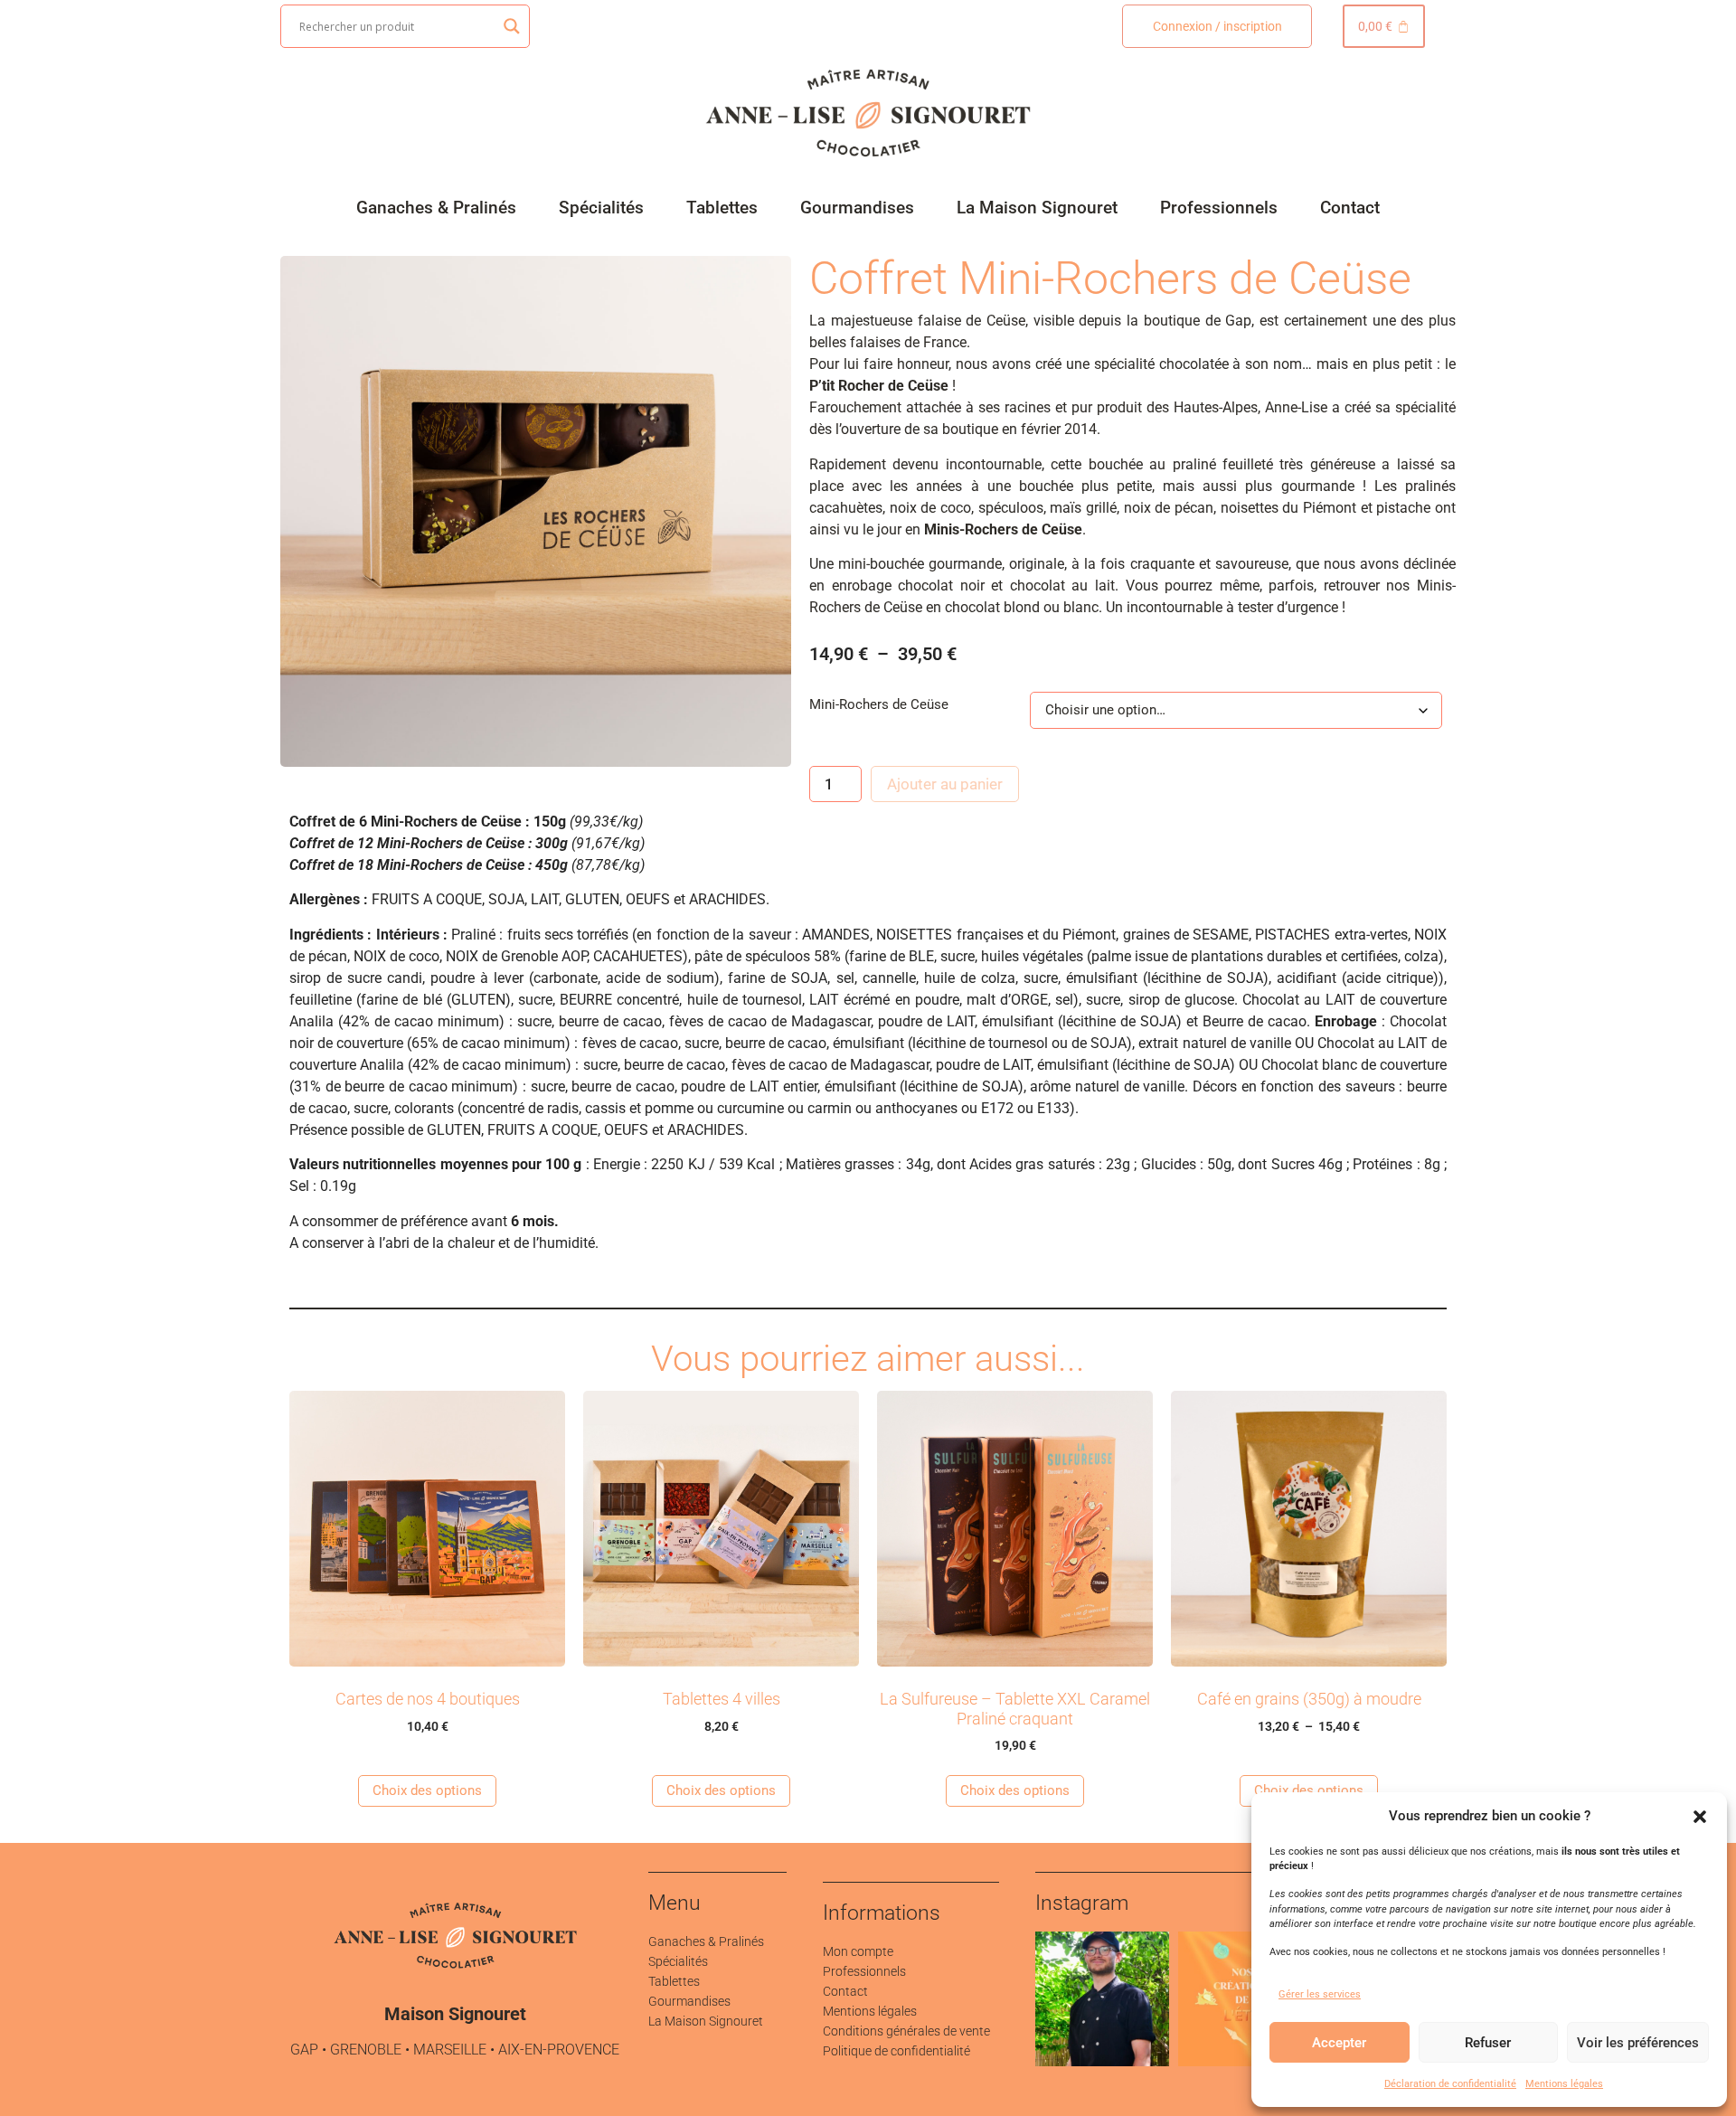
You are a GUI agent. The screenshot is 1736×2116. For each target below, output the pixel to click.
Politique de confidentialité (896, 2051)
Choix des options (427, 1790)
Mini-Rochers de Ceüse (879, 705)
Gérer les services (1320, 1994)
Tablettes (722, 208)
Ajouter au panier (945, 784)
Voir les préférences (1638, 2043)
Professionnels (1219, 208)
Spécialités (601, 208)
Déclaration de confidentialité (1450, 2084)
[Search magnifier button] (512, 26)
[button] (1700, 1817)
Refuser (1488, 2043)
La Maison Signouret (1037, 208)
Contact (1350, 208)
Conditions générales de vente (906, 2031)
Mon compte (858, 1951)
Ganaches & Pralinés (436, 208)
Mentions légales (1564, 2084)
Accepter (1339, 2043)
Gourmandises (857, 208)
